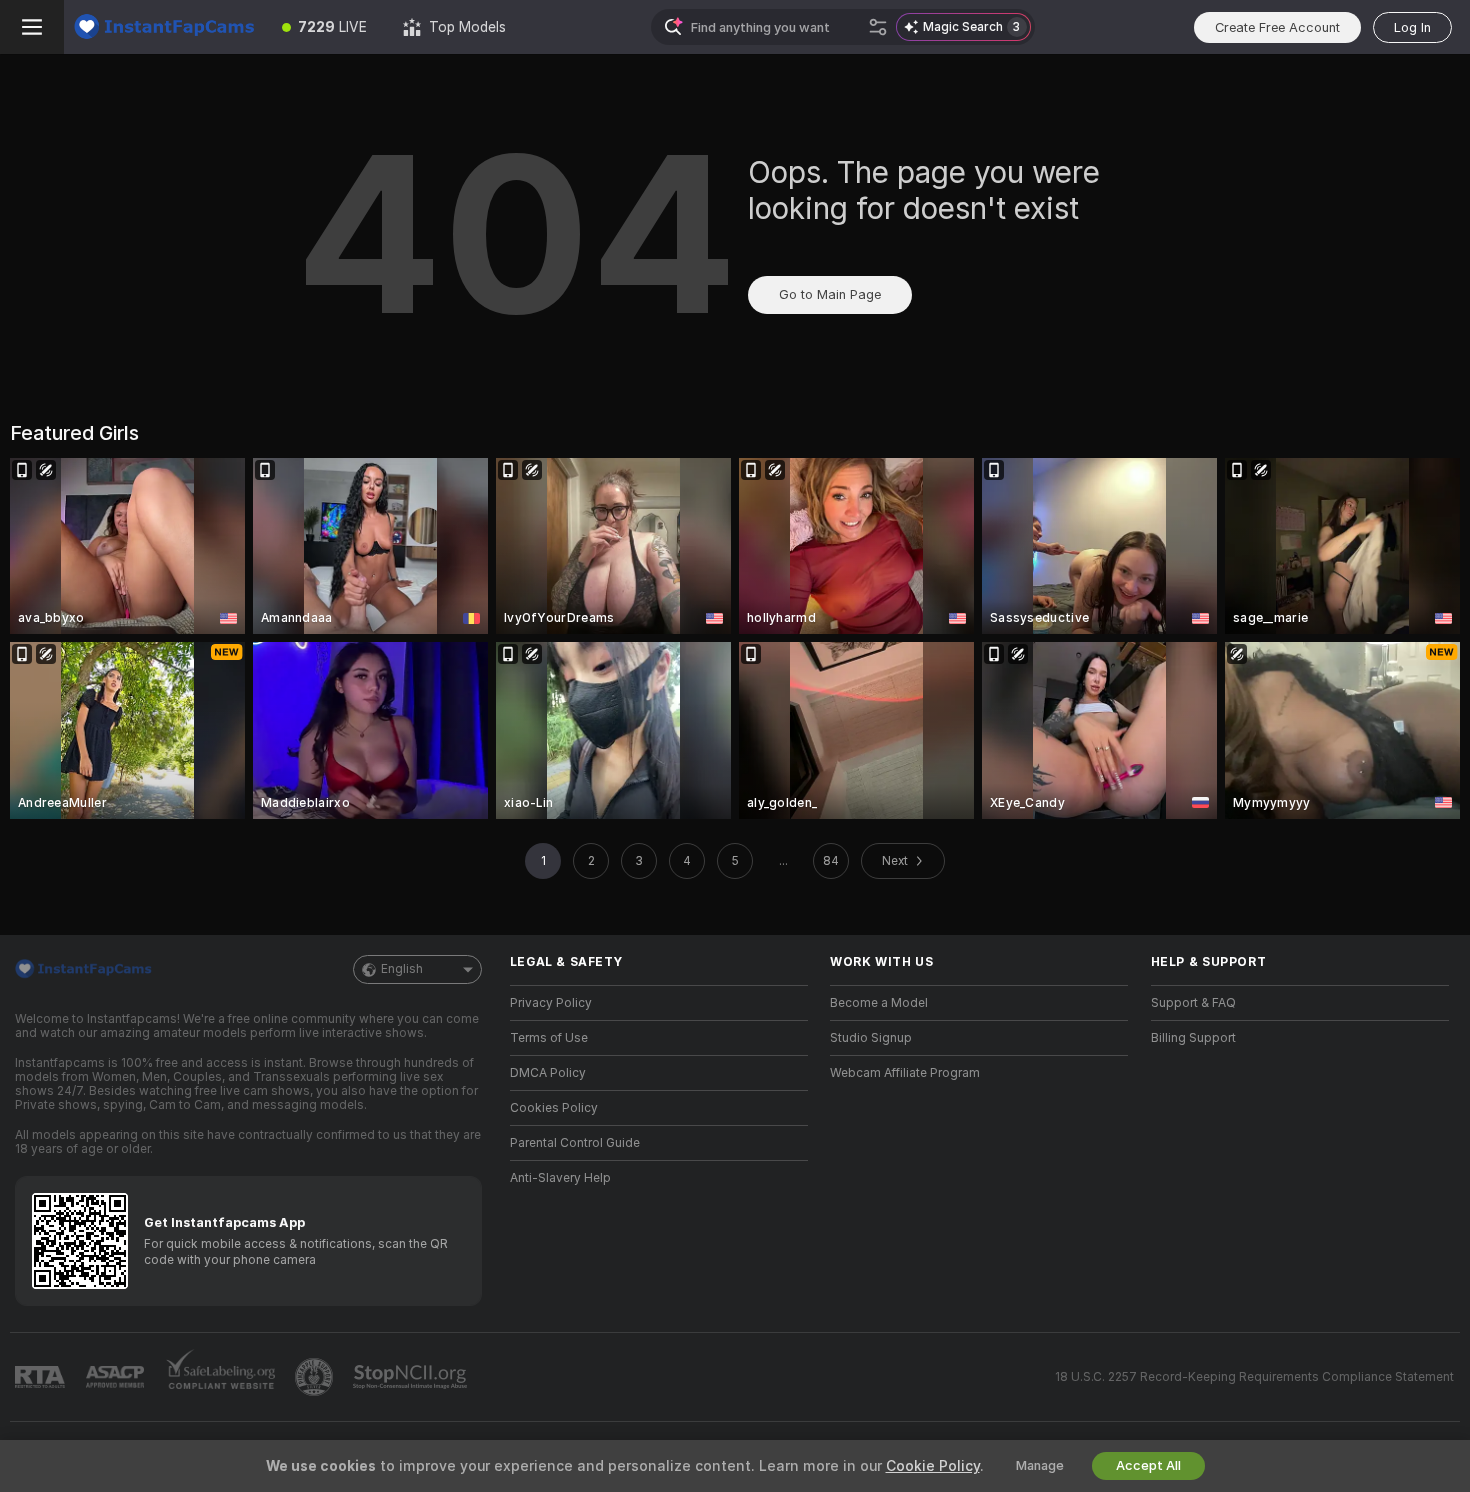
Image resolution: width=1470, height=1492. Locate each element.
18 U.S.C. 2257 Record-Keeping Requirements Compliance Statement (1254, 1377)
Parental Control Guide (575, 1143)
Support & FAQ (1193, 1003)
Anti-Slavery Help (560, 1178)
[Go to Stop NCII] (412, 1377)
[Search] (878, 27)
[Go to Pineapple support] (316, 1377)
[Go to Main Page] (164, 27)
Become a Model (879, 1003)
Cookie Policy (933, 1466)
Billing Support (1193, 1038)
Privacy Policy (551, 1003)
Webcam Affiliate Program (905, 1073)
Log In (1412, 27)
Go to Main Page (830, 294)
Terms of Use (549, 1038)
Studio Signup (871, 1038)
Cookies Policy (554, 1108)
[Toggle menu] (32, 27)
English (402, 969)
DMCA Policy (548, 1073)
